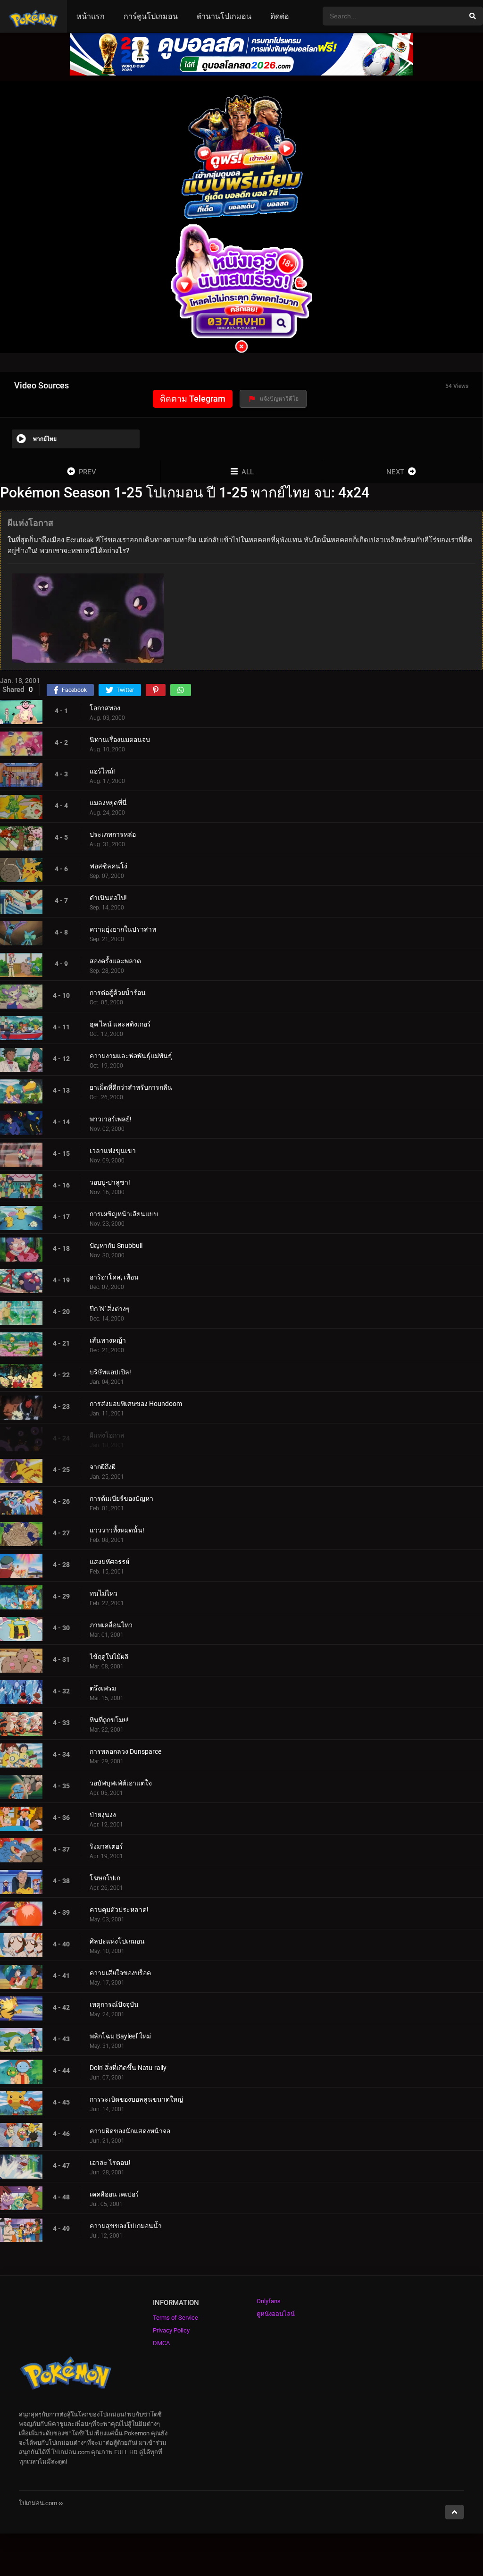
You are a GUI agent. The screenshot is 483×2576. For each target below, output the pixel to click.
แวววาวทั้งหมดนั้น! (117, 1530)
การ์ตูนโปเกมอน (151, 16)
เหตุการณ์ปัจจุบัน (114, 2004)
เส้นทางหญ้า (108, 1340)
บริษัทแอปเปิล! (110, 1372)
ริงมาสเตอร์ (106, 1846)
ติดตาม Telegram (193, 399)
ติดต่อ (280, 16)
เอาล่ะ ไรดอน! (110, 2163)
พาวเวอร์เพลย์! (111, 1119)
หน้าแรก (91, 16)
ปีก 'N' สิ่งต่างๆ (110, 1309)
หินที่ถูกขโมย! (109, 1720)
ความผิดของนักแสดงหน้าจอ (130, 2131)
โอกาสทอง (105, 708)
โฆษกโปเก (105, 1878)
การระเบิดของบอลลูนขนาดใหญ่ (136, 2099)
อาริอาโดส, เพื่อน (114, 1277)
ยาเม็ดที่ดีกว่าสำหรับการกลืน (131, 1087)
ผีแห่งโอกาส (107, 1435)
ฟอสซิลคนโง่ (108, 866)
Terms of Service (175, 2318)
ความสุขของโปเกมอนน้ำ (126, 2226)
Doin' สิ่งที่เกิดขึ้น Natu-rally (128, 2068)
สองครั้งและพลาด (115, 961)
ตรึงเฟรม (103, 1688)
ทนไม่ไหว (104, 1593)
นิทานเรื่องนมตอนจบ (120, 740)
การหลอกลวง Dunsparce (125, 1751)
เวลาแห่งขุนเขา (113, 1151)
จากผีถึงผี (103, 1467)
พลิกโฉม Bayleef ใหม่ (120, 2036)
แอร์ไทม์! (102, 771)
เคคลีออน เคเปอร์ (114, 2194)
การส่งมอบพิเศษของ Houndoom (136, 1404)
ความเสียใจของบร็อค (120, 1973)
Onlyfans (269, 2301)
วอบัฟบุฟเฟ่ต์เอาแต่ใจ (121, 1783)
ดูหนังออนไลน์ (276, 2314)
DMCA (161, 2343)
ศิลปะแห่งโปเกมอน (117, 1941)
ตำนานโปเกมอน (224, 16)
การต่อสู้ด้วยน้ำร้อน (118, 993)
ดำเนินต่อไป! (108, 898)
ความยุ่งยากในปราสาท (123, 929)
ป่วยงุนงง (103, 1815)
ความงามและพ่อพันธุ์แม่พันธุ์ (131, 1056)
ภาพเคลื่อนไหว (111, 1625)
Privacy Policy (171, 2330)
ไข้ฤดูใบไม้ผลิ (109, 1657)
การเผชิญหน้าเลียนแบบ (124, 1214)
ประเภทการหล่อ (113, 834)
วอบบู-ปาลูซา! (110, 1182)
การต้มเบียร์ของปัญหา (121, 1498)
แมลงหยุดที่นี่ (108, 803)
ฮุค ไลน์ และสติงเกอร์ (120, 1024)
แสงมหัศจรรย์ (109, 1562)
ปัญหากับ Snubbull (116, 1246)
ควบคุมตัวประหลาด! (119, 1910)
